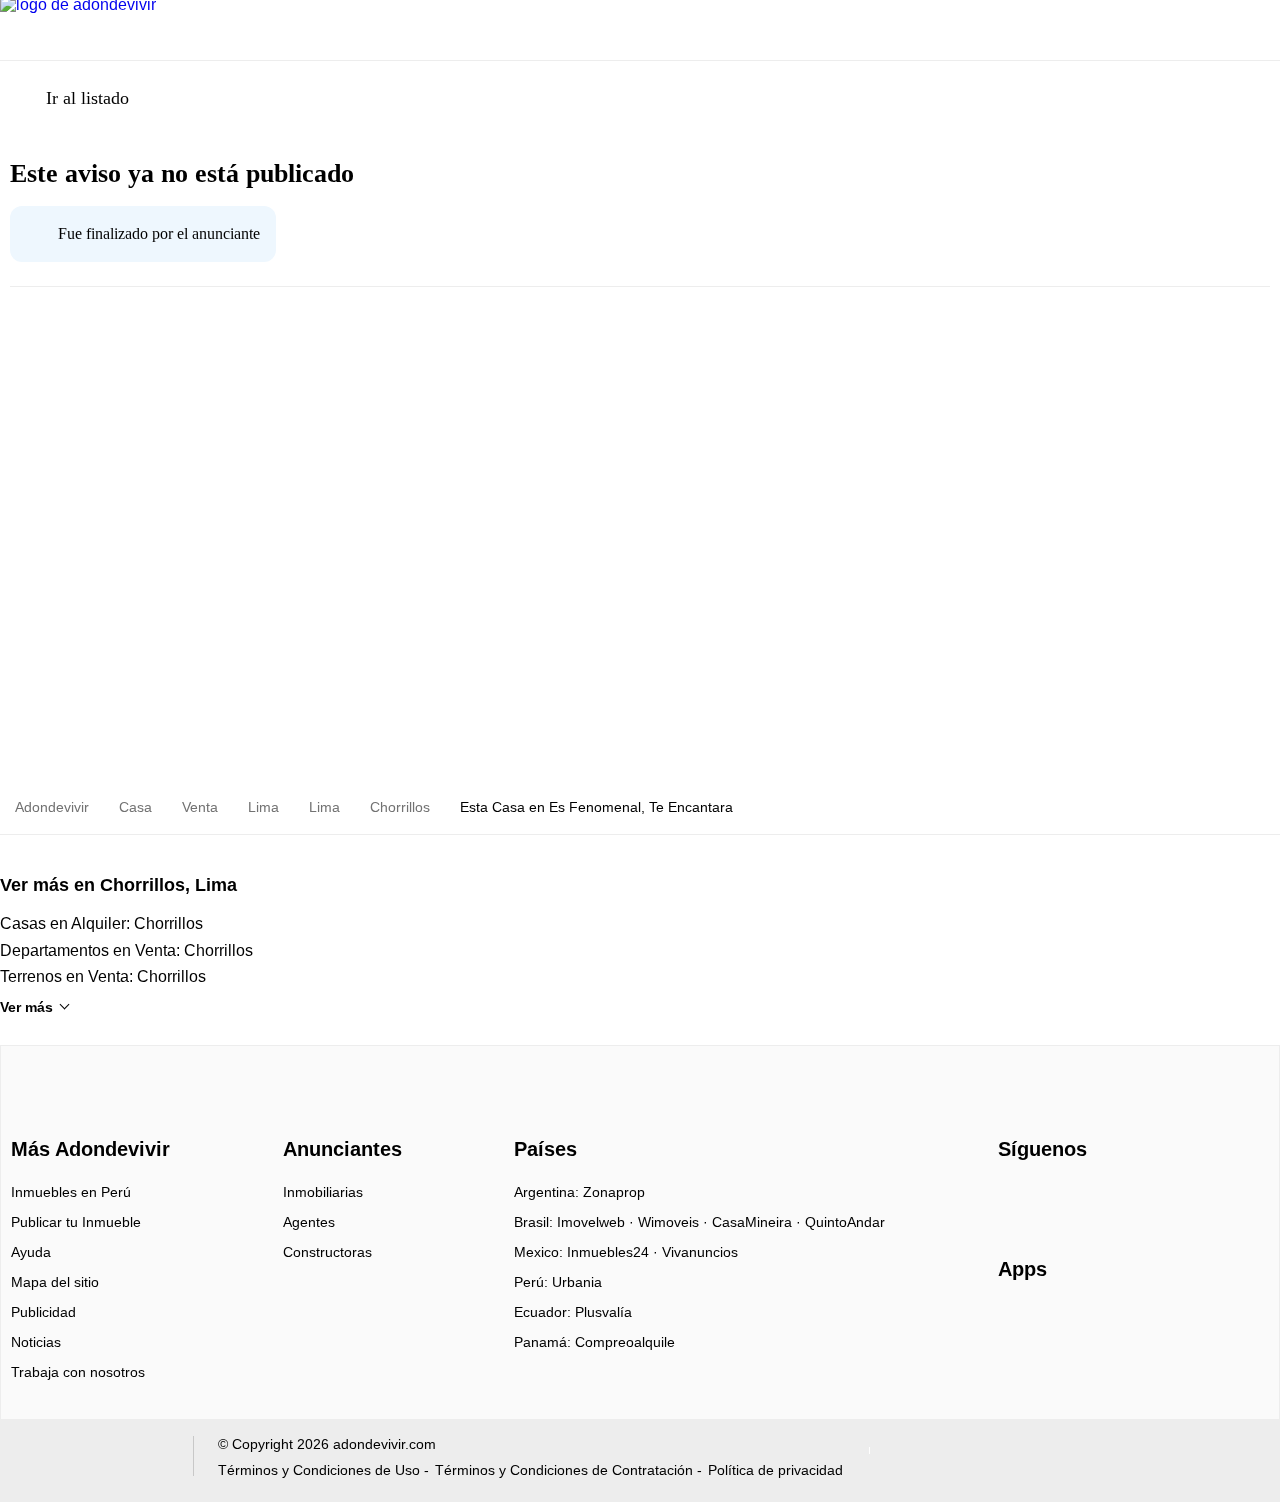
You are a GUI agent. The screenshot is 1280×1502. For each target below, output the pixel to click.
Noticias (36, 1342)
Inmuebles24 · (614, 1252)
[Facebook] (1014, 1199)
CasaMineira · (758, 1222)
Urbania (577, 1282)
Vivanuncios (700, 1252)
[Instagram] (1047, 1199)
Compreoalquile (625, 1342)
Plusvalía (603, 1312)
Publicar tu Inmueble (76, 1222)
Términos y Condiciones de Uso (319, 1470)
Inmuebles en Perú (71, 1192)
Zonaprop (614, 1192)
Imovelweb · (597, 1222)
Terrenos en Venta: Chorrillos (103, 976)
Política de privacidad (775, 1470)
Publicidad (43, 1312)
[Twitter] (1113, 1199)
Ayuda (31, 1252)
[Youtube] (1080, 1199)
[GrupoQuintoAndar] (93, 1460)
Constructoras (327, 1252)
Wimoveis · (675, 1222)
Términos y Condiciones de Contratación (564, 1470)
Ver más (26, 1007)
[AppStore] (1062, 1327)
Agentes (309, 1222)
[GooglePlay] (1197, 1327)
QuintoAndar (845, 1222)
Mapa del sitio (55, 1282)
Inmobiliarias (323, 1192)
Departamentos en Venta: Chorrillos (126, 950)
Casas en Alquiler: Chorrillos (101, 923)
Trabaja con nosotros (78, 1372)
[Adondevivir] (86, 1113)
